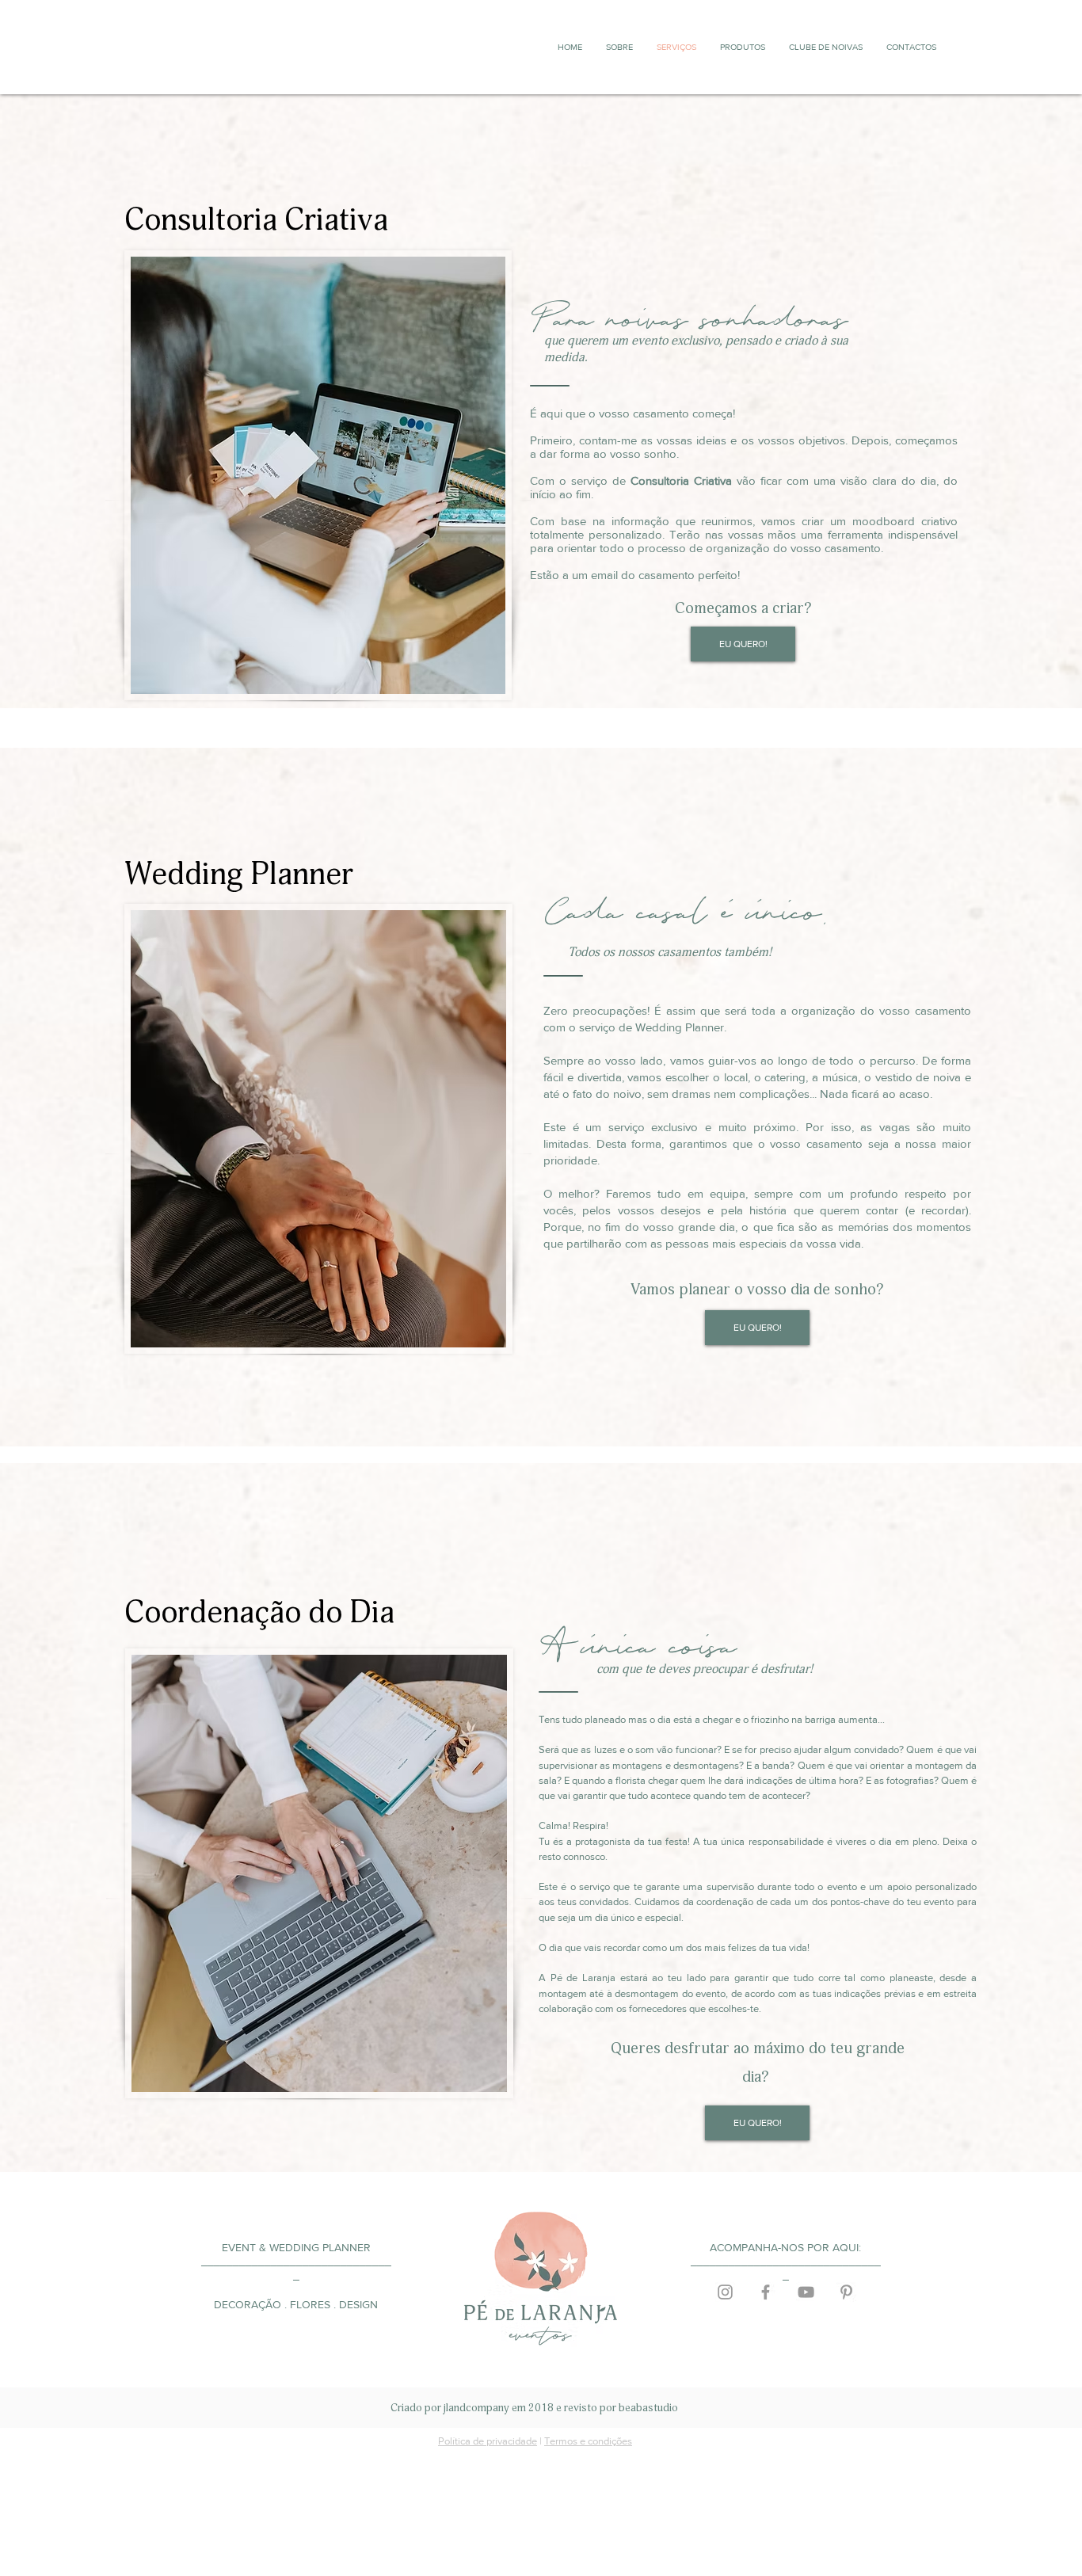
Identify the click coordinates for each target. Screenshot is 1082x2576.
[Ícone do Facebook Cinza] (766, 2292)
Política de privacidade (488, 2441)
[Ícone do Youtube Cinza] (806, 2292)
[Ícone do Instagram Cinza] (725, 2292)
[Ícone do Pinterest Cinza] (846, 2292)
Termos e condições (588, 2441)
